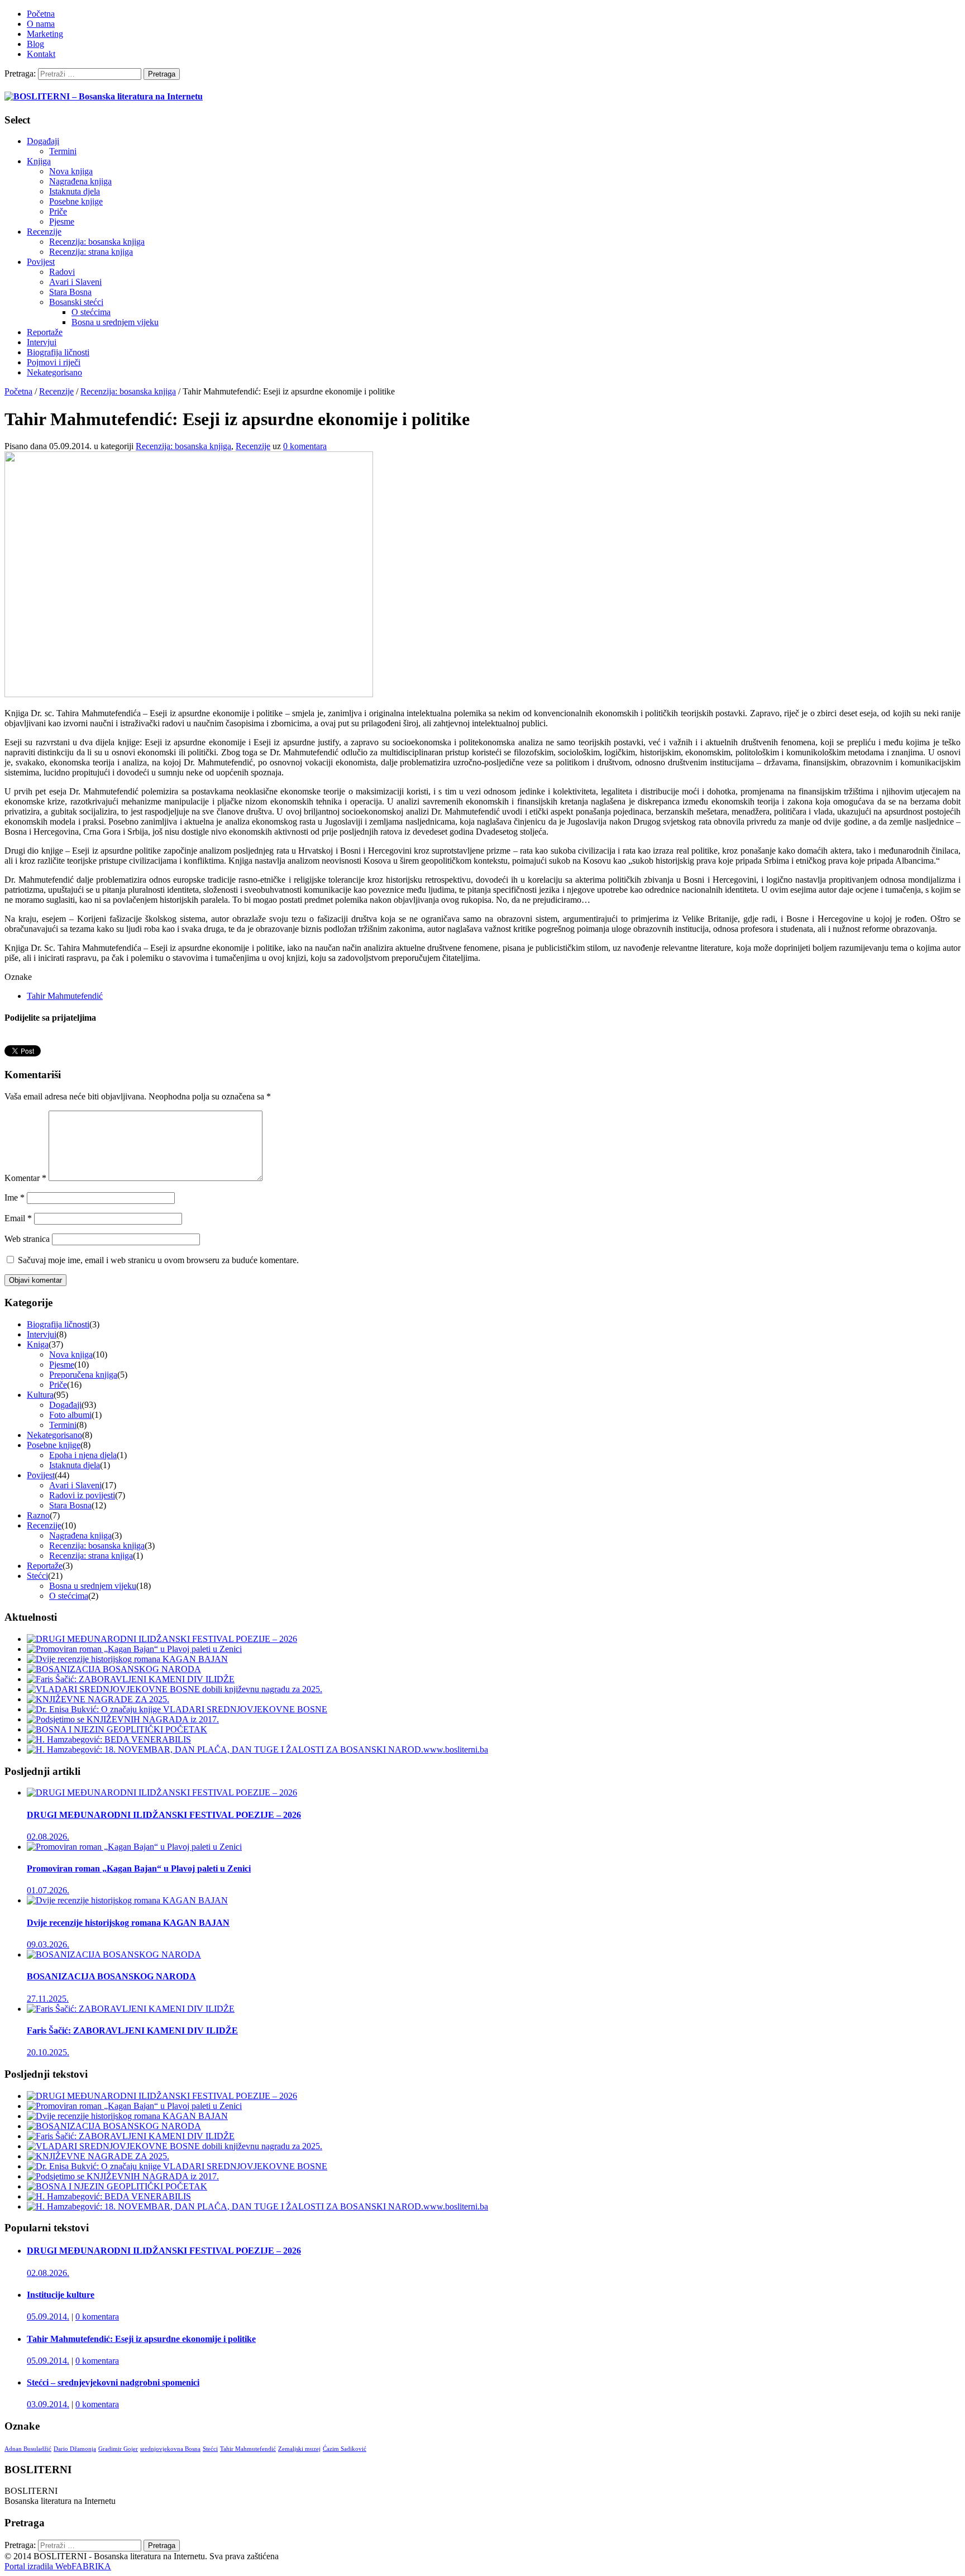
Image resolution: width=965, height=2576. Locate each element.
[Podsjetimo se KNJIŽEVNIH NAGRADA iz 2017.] (123, 1719)
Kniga (38, 1344)
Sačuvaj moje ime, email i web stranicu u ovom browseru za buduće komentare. (158, 1260)
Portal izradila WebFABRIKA (58, 2566)
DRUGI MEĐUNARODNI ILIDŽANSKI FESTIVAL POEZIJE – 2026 (164, 1815)
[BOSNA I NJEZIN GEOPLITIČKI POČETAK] (117, 1729)
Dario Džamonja (75, 2449)
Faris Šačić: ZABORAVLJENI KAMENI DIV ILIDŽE (132, 2030)
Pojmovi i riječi (54, 362)
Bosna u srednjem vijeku (115, 322)
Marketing (45, 34)
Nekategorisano (54, 372)
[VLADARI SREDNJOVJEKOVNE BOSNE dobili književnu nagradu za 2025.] (175, 1689)
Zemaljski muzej (299, 2449)
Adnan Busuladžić (28, 2449)
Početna (41, 14)
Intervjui (42, 342)
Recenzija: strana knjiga (91, 252)
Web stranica (27, 1239)
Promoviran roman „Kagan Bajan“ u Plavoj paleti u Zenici (139, 1868)
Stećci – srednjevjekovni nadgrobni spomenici (113, 2382)
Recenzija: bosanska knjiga (97, 242)
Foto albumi (70, 1415)
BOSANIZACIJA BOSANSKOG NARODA (111, 1976)
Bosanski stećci (76, 302)
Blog (35, 44)
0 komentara (97, 2317)
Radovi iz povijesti (82, 1495)
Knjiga (39, 161)
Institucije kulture (61, 2295)
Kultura (40, 1395)
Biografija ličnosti (58, 352)
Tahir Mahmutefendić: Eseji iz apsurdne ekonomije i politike (141, 2339)
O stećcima (91, 312)
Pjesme (62, 222)
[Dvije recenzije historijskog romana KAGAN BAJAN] (127, 1659)
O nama (41, 24)
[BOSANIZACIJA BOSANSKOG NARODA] (114, 1669)
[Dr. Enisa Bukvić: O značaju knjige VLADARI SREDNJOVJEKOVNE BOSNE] (177, 1709)
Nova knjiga (71, 171)
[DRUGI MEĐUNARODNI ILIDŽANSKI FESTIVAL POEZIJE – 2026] (162, 1639)
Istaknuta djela (75, 191)
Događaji (43, 141)
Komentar (25, 1178)
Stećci (37, 1576)
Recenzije (44, 232)
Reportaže (45, 332)
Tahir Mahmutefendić (65, 996)
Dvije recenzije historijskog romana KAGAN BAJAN (128, 1923)
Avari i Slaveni (75, 282)
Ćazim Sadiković (345, 2449)
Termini (63, 151)
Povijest (41, 262)
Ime (15, 1197)
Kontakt (41, 54)
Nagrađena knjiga (80, 181)
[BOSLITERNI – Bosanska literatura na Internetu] (104, 96)
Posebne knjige (76, 201)
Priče (58, 211)
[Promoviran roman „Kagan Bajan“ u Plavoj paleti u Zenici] (134, 1649)
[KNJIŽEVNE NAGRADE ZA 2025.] (98, 1699)
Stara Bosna (70, 292)
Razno (38, 1515)
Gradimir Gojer (118, 2449)
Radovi (62, 272)
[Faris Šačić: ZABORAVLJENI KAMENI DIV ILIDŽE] (131, 1679)
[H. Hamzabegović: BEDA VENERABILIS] (109, 1739)
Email (18, 1218)
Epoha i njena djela (83, 1455)
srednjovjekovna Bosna (170, 2449)
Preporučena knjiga (83, 1375)
